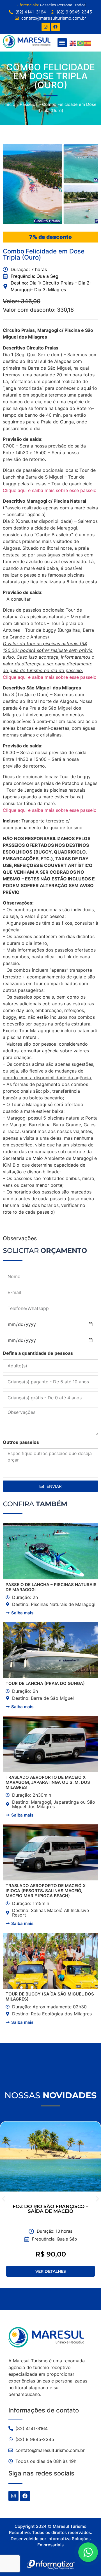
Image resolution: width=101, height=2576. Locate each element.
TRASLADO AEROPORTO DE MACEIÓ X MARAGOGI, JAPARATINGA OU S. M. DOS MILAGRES (48, 1782)
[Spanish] (88, 43)
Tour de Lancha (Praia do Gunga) (45, 1683)
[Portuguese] (81, 43)
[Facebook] (56, 27)
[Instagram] (46, 27)
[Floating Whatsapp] (88, 2552)
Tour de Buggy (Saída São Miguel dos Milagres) (50, 1996)
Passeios (29, 104)
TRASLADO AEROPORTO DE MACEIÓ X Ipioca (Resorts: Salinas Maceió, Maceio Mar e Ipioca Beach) (46, 1891)
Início (10, 104)
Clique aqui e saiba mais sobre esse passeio (50, 490)
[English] (73, 43)
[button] (62, 43)
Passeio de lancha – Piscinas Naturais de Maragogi (51, 1587)
